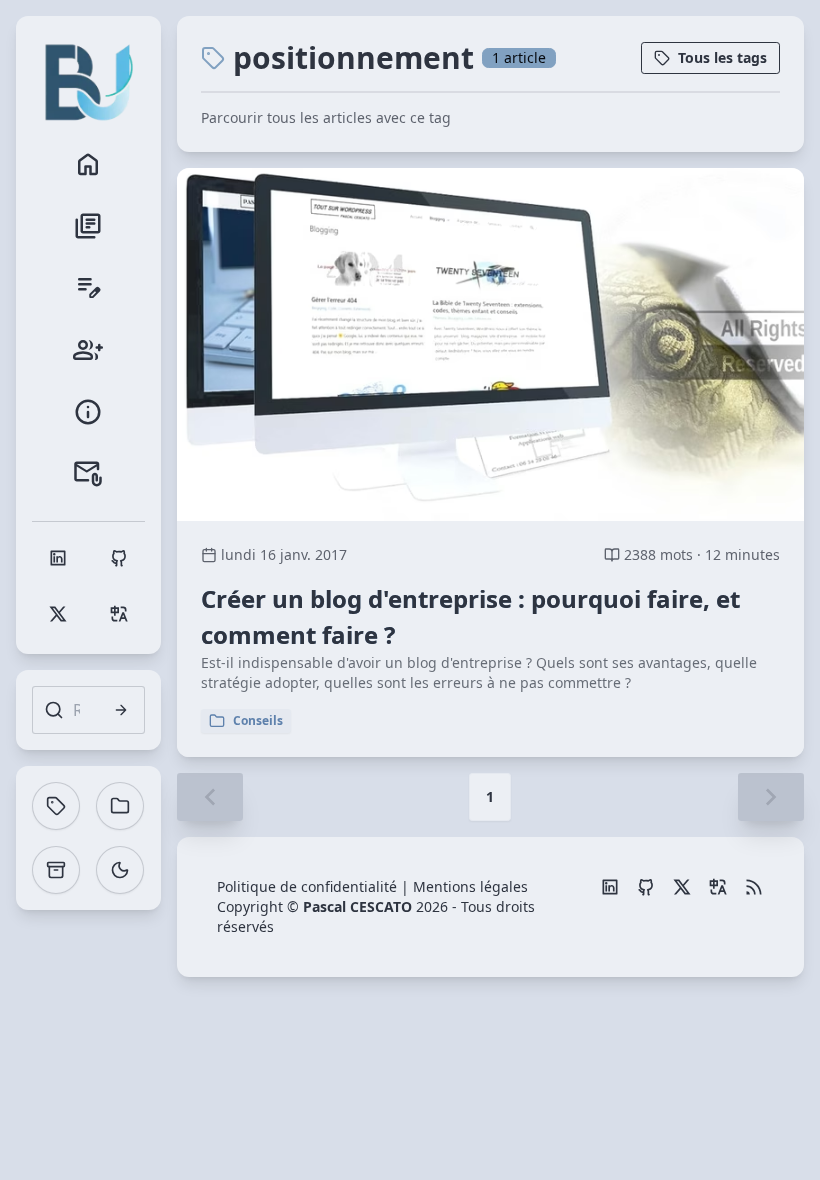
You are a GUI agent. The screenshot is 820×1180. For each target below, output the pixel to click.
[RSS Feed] (754, 887)
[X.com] (682, 887)
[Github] (646, 887)
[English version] (718, 887)
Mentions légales (470, 886)
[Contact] (88, 474)
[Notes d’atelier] (88, 288)
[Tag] (56, 806)
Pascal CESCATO (357, 906)
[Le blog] (88, 226)
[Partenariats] (88, 350)
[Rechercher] (121, 710)
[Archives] (56, 870)
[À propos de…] (88, 412)
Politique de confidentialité (307, 886)
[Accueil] (88, 164)
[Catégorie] (120, 806)
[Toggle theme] (120, 870)
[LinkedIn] (610, 887)
